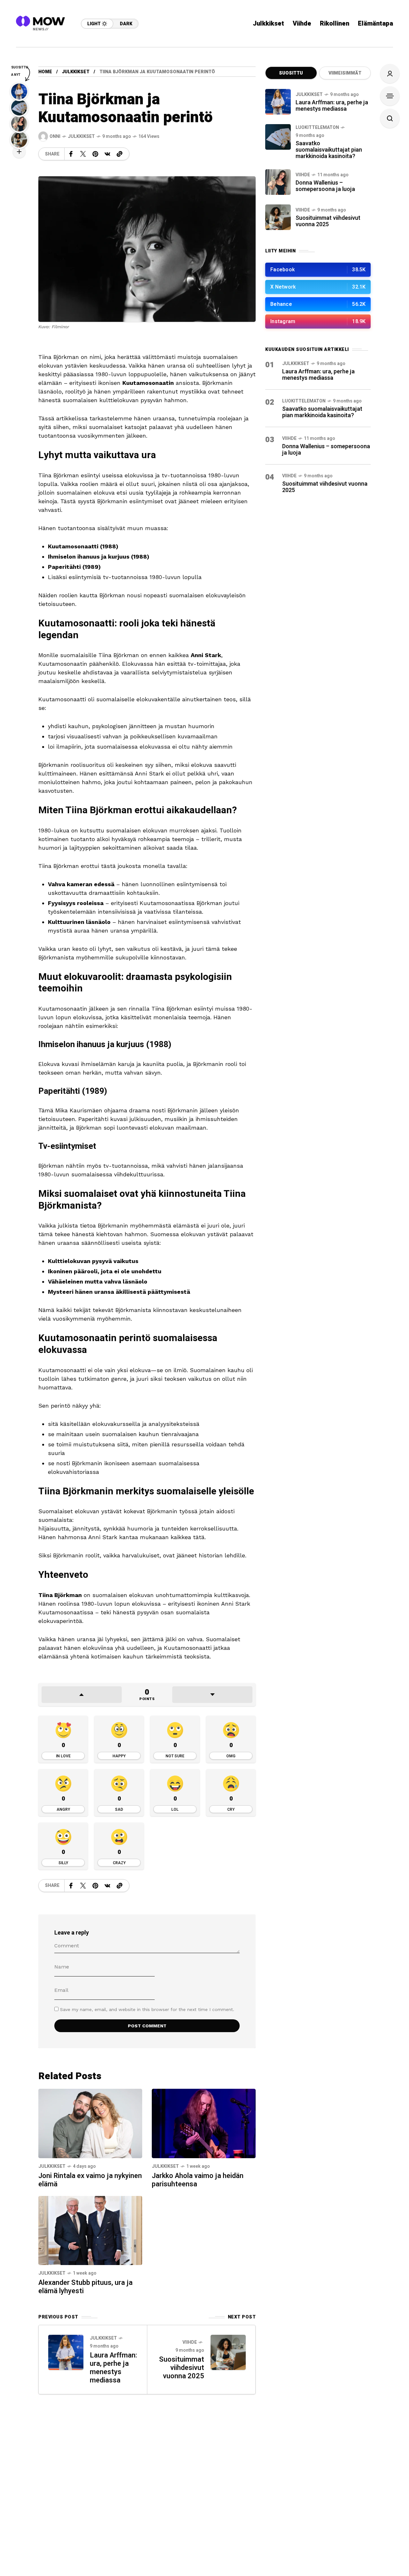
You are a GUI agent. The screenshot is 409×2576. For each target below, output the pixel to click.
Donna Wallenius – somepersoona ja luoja (325, 186)
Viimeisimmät (345, 73)
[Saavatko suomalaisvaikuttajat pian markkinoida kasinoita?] (278, 137)
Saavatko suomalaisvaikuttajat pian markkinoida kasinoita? (329, 150)
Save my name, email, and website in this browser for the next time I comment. (147, 2009)
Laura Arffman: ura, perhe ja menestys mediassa (113, 2368)
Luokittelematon (317, 127)
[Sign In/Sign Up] (390, 74)
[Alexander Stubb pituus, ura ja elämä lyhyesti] (90, 2230)
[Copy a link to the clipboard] (120, 154)
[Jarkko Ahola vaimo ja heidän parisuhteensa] (204, 2123)
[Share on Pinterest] (95, 154)
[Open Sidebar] (390, 96)
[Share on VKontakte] (107, 154)
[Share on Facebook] (71, 154)
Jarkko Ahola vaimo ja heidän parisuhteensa (198, 2180)
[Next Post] (228, 2352)
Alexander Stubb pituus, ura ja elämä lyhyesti (85, 2287)
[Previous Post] (66, 2352)
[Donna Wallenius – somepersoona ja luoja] (278, 182)
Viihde (190, 2342)
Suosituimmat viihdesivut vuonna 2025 (182, 2368)
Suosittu (291, 73)
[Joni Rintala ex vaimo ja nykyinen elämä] (90, 2123)
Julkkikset (76, 72)
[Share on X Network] (83, 154)
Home (45, 72)
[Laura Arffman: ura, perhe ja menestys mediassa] (278, 102)
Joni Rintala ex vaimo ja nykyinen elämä (90, 2180)
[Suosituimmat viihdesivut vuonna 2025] (278, 217)
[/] (318, 270)
